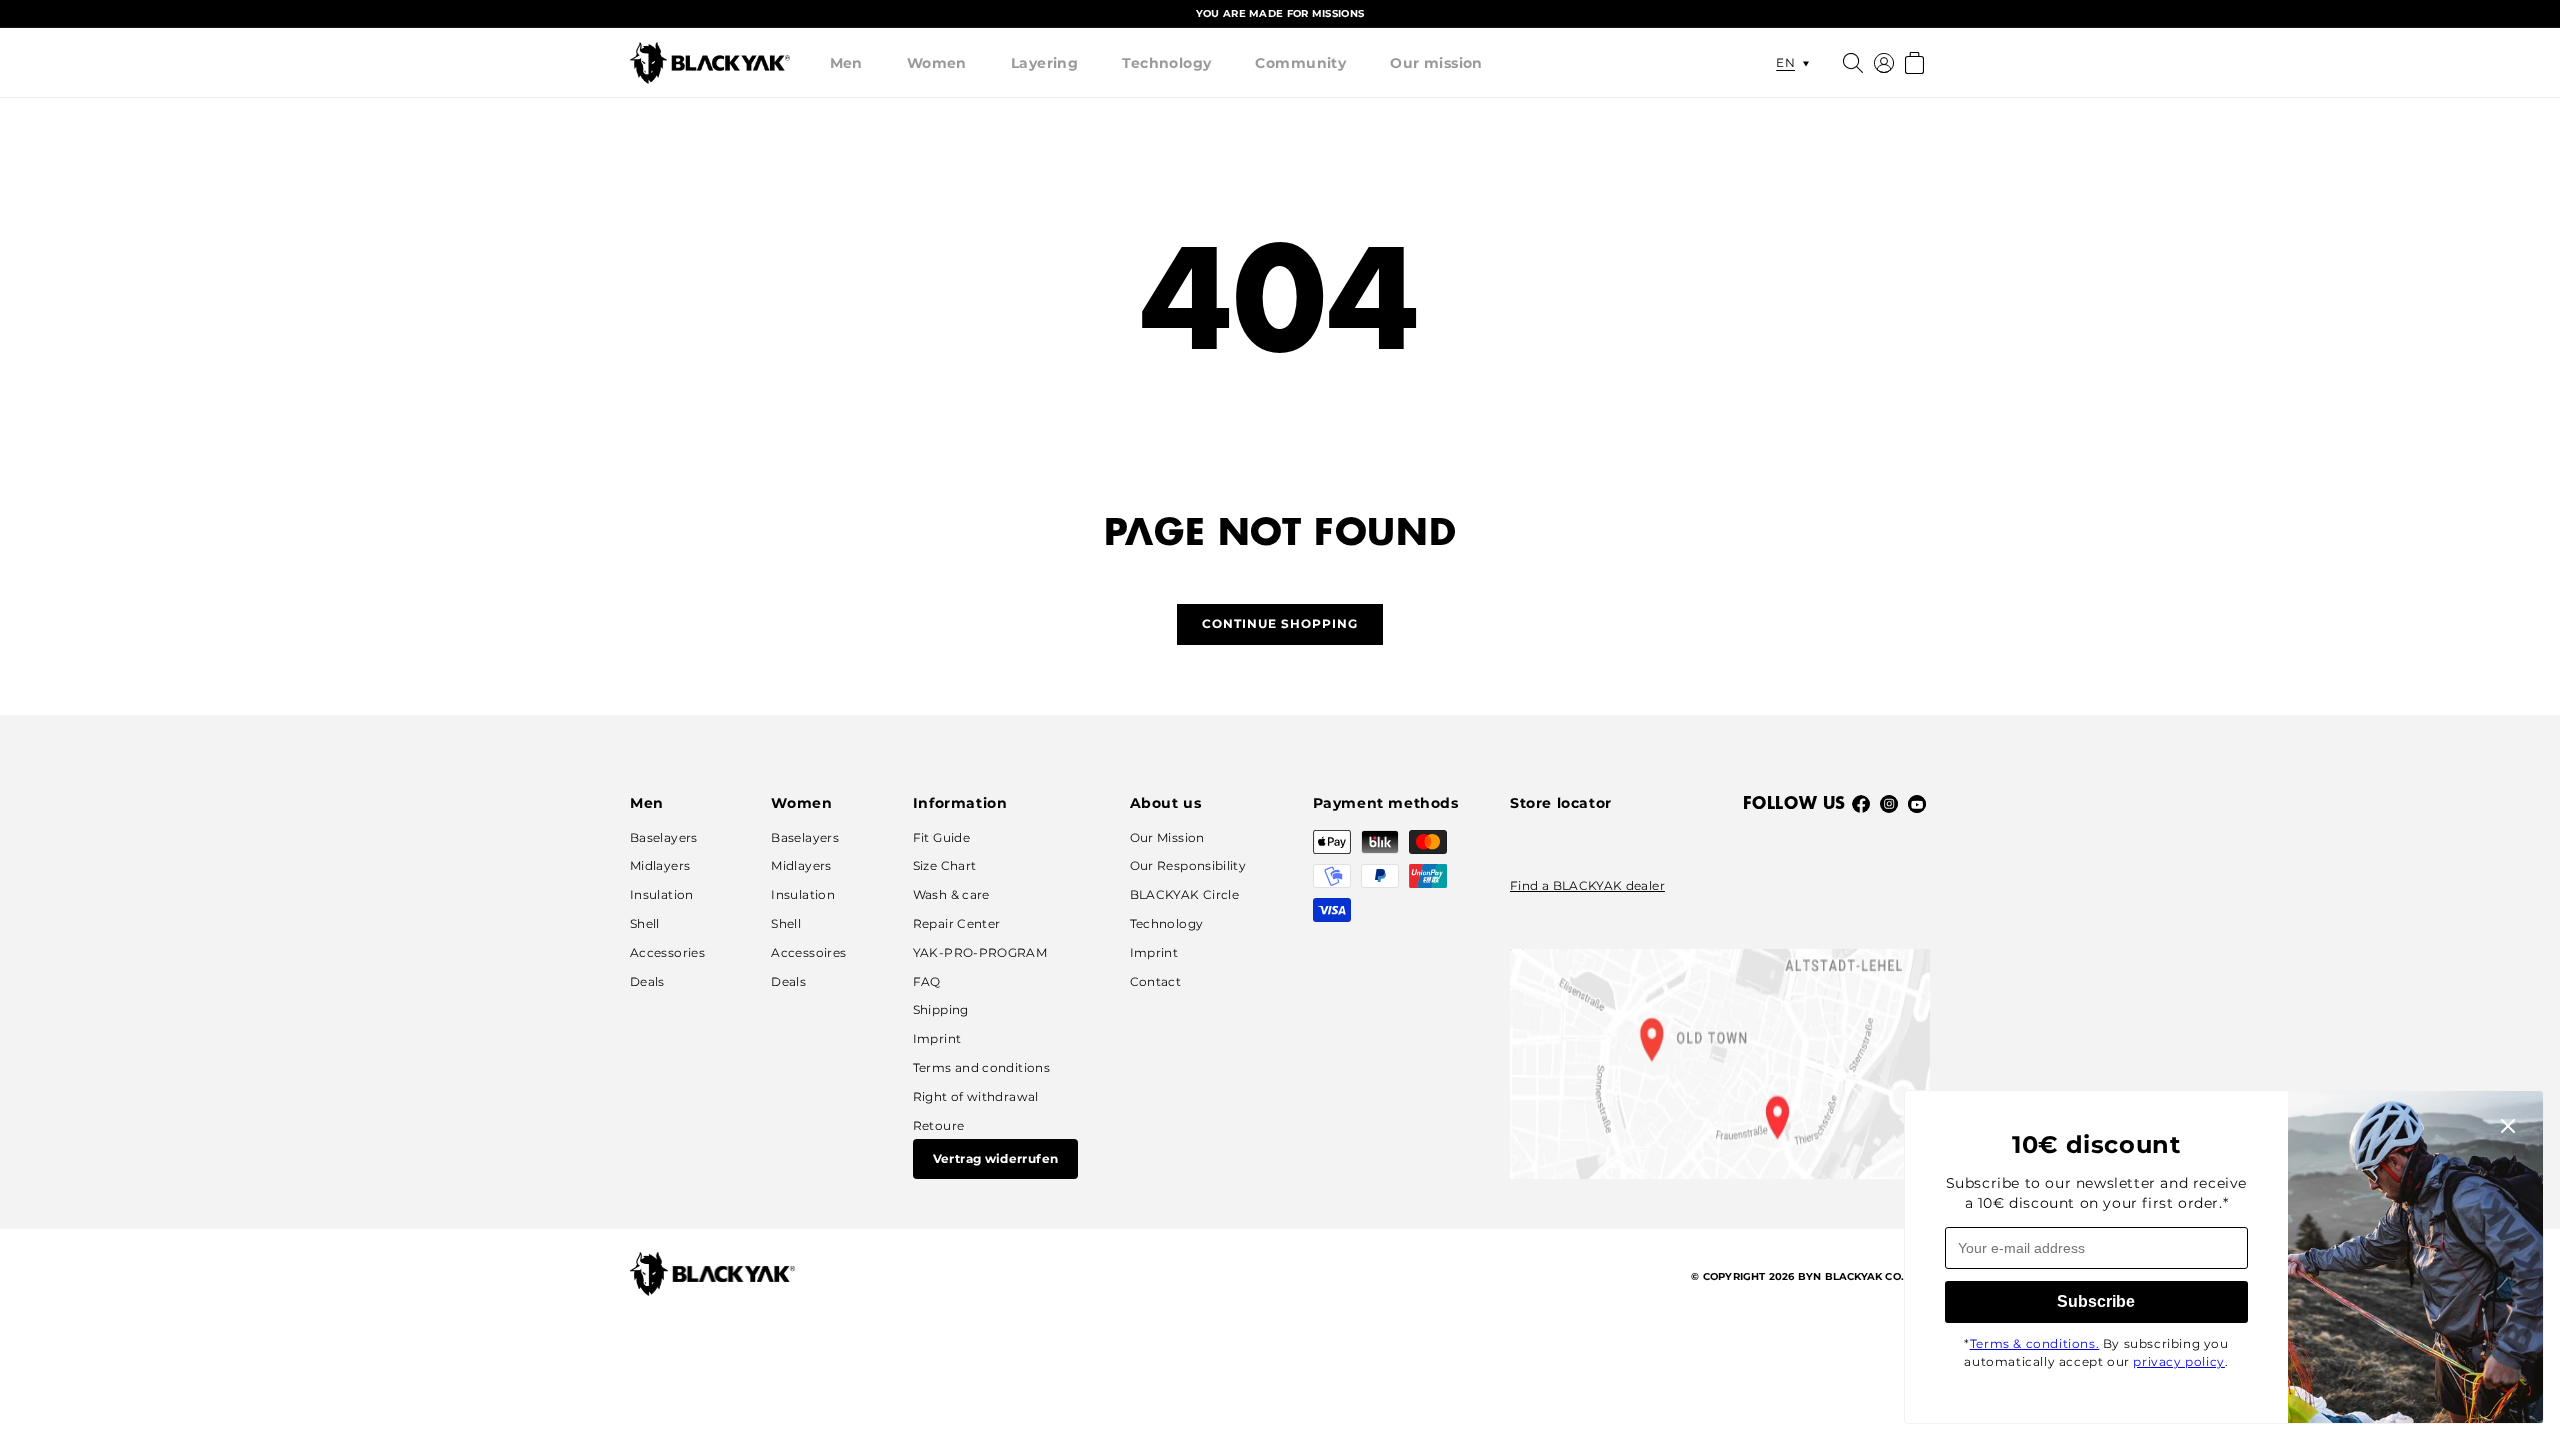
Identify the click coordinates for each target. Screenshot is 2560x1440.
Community (1300, 63)
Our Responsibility (1188, 865)
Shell (645, 923)
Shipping (941, 1009)
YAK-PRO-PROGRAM (980, 952)
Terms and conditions (981, 1067)
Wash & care (951, 894)
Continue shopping (1280, 623)
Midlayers (660, 865)
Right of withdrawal (976, 1096)
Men (846, 63)
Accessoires (808, 952)
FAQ (927, 981)
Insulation (662, 894)
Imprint (937, 1038)
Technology (1166, 63)
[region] (1280, 14)
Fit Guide (941, 837)
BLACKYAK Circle (1184, 894)
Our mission (1436, 63)
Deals (647, 981)
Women (937, 63)
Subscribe (2096, 1301)
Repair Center (957, 923)
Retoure (939, 1125)
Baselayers (664, 837)
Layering (1044, 63)
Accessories (667, 952)
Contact (1156, 981)
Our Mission (1167, 837)
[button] (846, 63)
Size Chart (945, 865)
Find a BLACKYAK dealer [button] (1587, 885)
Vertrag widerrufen (995, 1158)
